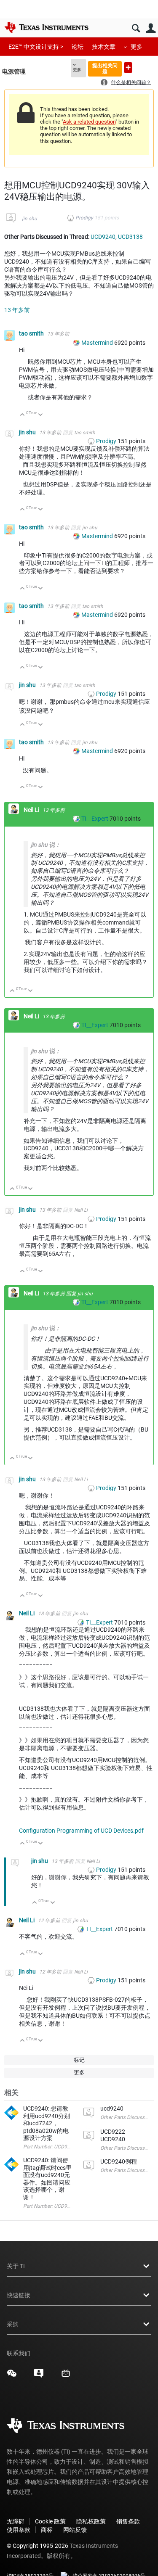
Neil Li (32, 810)
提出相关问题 (105, 68)
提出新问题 (128, 67)
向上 (23, 415)
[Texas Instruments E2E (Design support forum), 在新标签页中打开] (39, 2376)
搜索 (136, 28)
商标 (47, 2530)
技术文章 (104, 47)
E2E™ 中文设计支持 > (36, 47)
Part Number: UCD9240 (50, 2206)
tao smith (32, 333)
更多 (137, 47)
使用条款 (19, 2530)
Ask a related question (89, 122)
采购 (13, 2324)
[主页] (46, 27)
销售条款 (128, 2521)
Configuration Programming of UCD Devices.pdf (81, 1831)
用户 (151, 28)
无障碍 (16, 2521)
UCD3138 (130, 237)
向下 (41, 415)
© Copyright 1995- (37, 2546)
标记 (79, 2060)
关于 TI (16, 2266)
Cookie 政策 (50, 2521)
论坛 (78, 47)
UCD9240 (103, 237)
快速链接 (19, 2295)
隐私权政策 (91, 2521)
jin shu (29, 219)
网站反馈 (75, 2530)
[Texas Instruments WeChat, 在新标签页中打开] (12, 2376)
